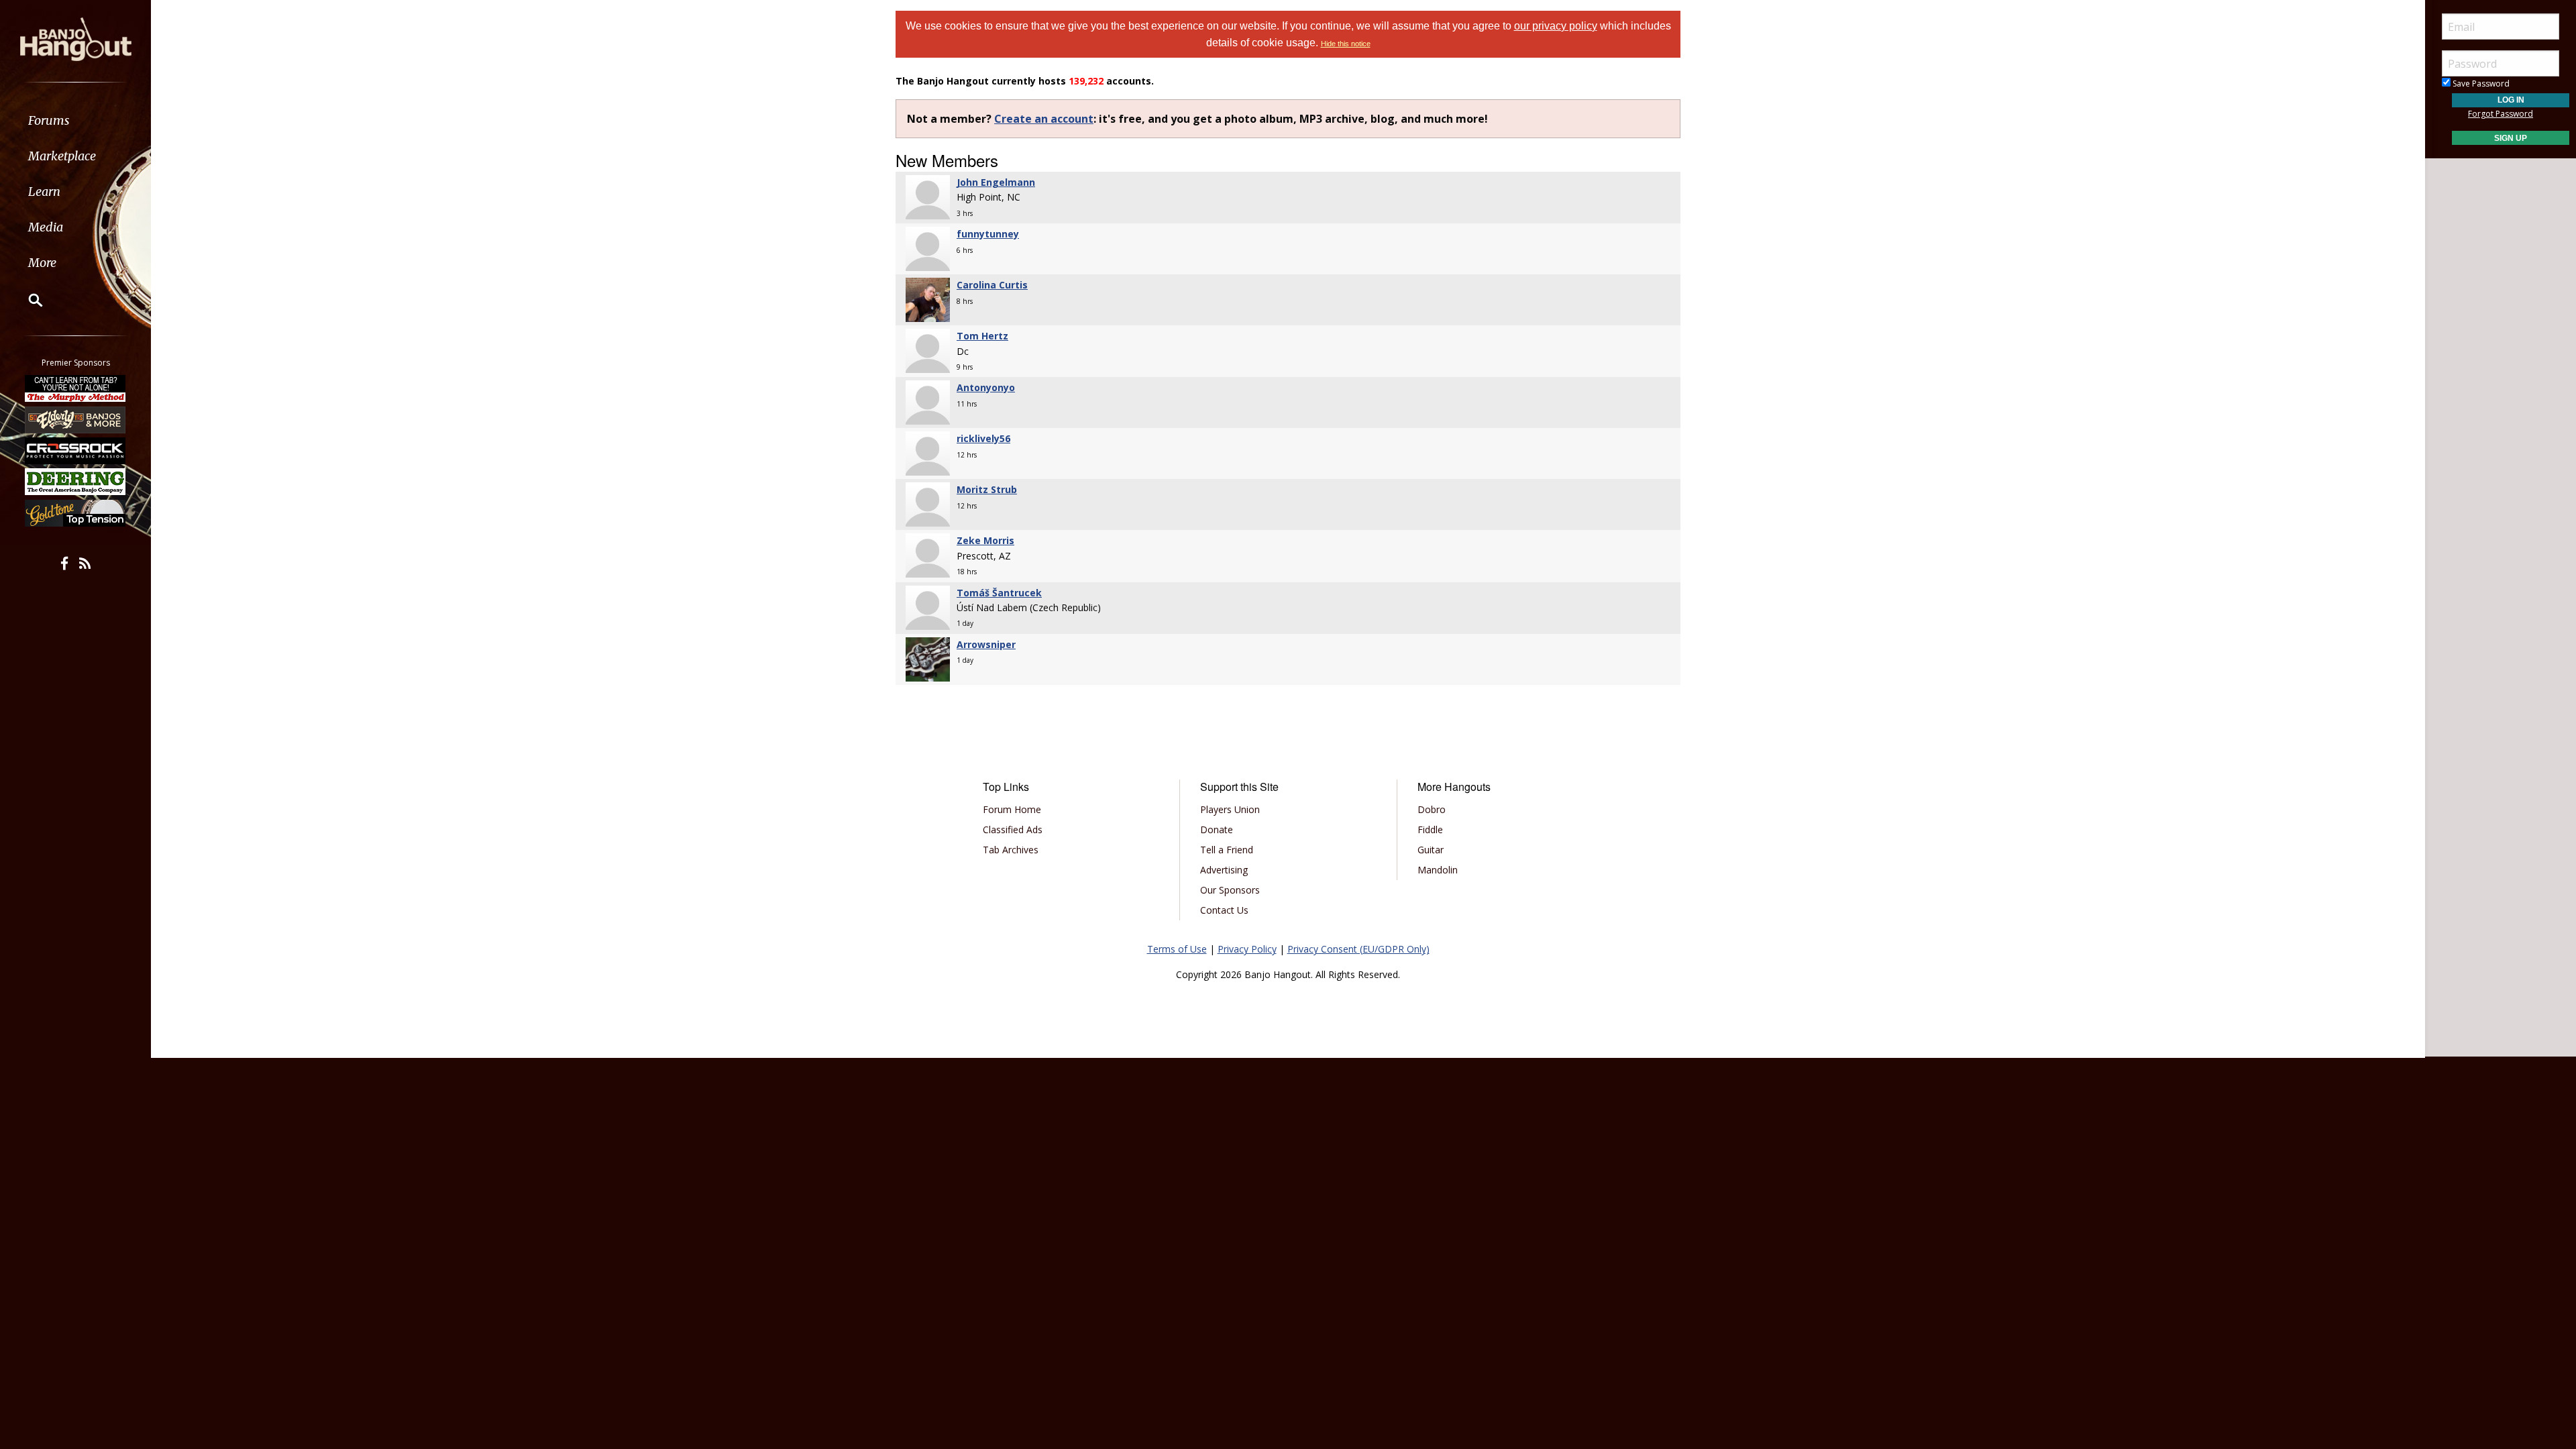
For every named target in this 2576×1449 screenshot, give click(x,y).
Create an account (1044, 119)
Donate (1217, 829)
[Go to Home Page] (76, 38)
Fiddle (1430, 829)
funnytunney (988, 234)
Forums (49, 120)
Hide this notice (1346, 44)
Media (46, 227)
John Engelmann (996, 182)
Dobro (1432, 809)
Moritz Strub (987, 489)
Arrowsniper (986, 644)
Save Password (2480, 84)
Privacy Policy (1247, 949)
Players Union (1230, 809)
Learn (44, 192)
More (42, 263)
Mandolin (1438, 870)
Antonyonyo (986, 387)
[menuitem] (75, 120)
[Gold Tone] (76, 513)
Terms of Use (1177, 949)
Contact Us (1224, 910)
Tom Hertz (982, 336)
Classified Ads (1013, 829)
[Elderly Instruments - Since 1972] (76, 419)
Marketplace (62, 156)
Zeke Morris (985, 540)
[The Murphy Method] (76, 388)
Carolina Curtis (992, 285)
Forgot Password (2501, 114)
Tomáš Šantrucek (999, 593)
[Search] (27, 300)
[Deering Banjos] (76, 482)
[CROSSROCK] (76, 451)
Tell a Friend (1227, 850)
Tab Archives (1011, 850)
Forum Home (1012, 809)
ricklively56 (983, 438)
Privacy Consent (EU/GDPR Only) (1358, 949)
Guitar (1431, 850)
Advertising (1224, 870)
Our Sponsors (1230, 890)
